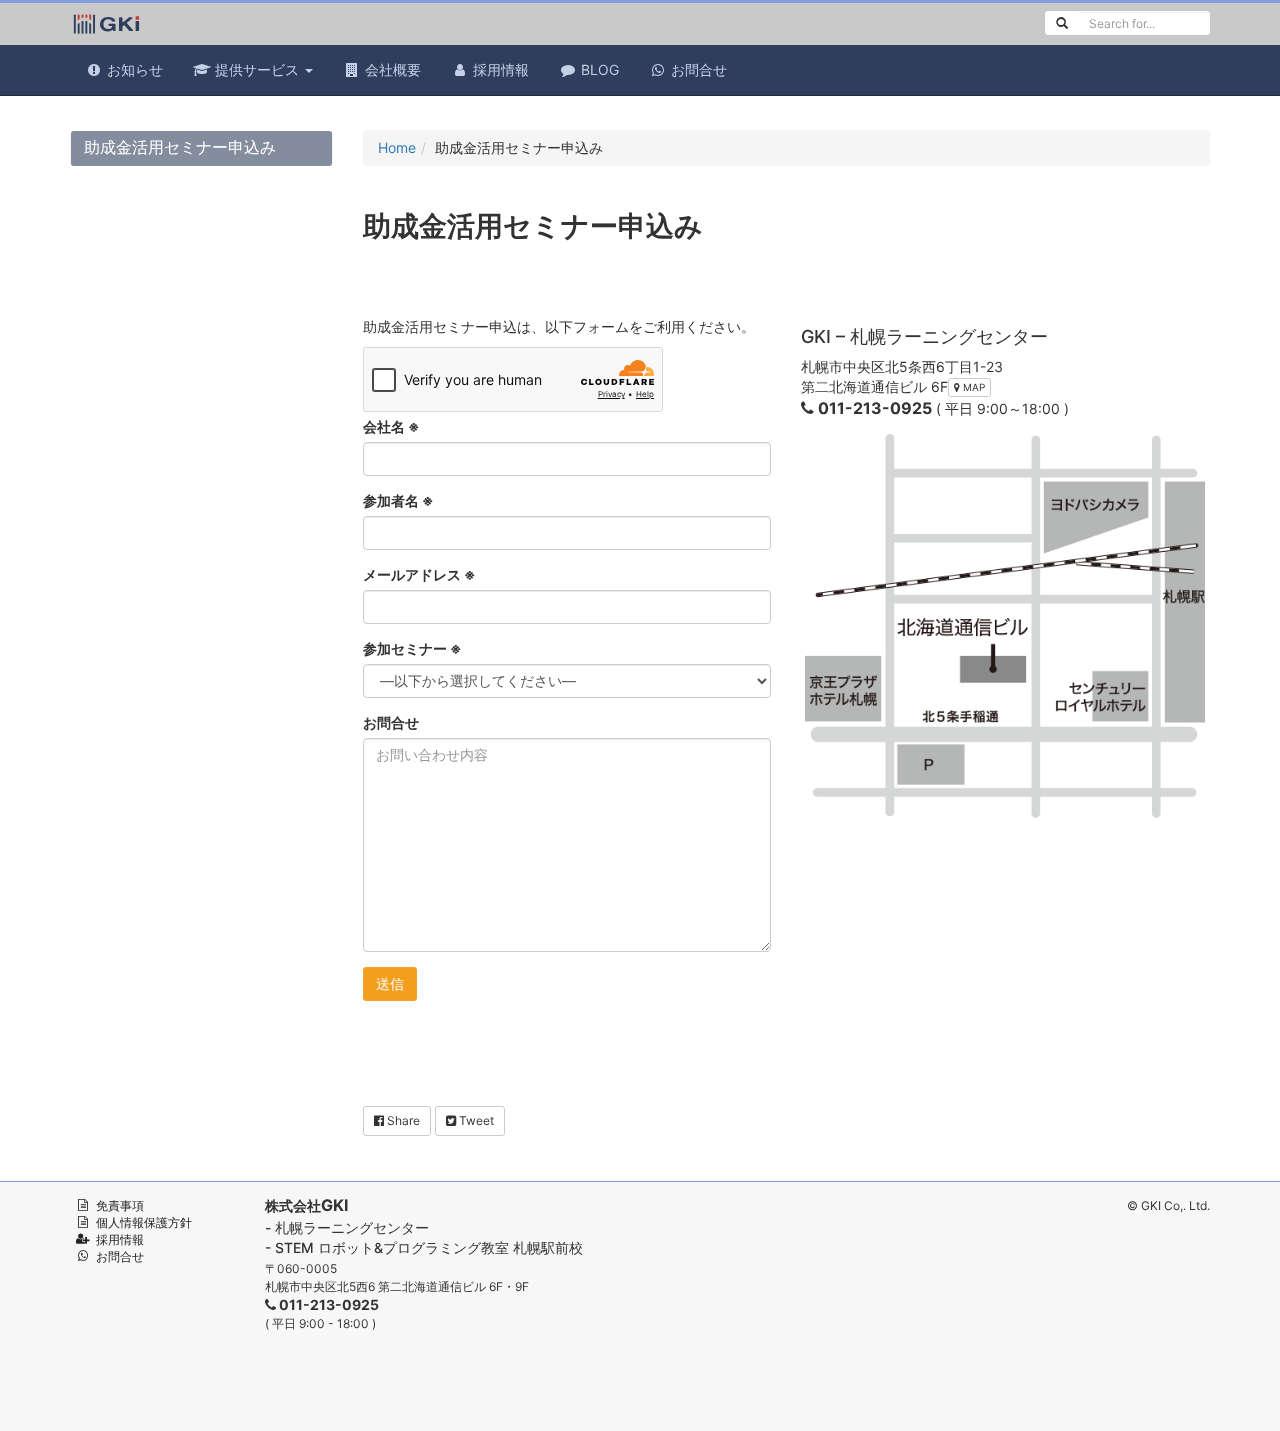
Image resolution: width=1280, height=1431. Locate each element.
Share (402, 1120)
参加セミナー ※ (412, 648)
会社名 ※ (391, 426)
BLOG (598, 69)
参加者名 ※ (398, 500)
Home (397, 147)
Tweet (475, 1120)
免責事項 (120, 1205)
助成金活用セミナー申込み (180, 147)
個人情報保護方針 (144, 1222)
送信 (390, 983)
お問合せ (697, 69)
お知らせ (133, 69)
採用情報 (499, 69)
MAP (972, 387)
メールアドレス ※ (419, 574)
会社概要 (391, 69)
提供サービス (257, 69)
